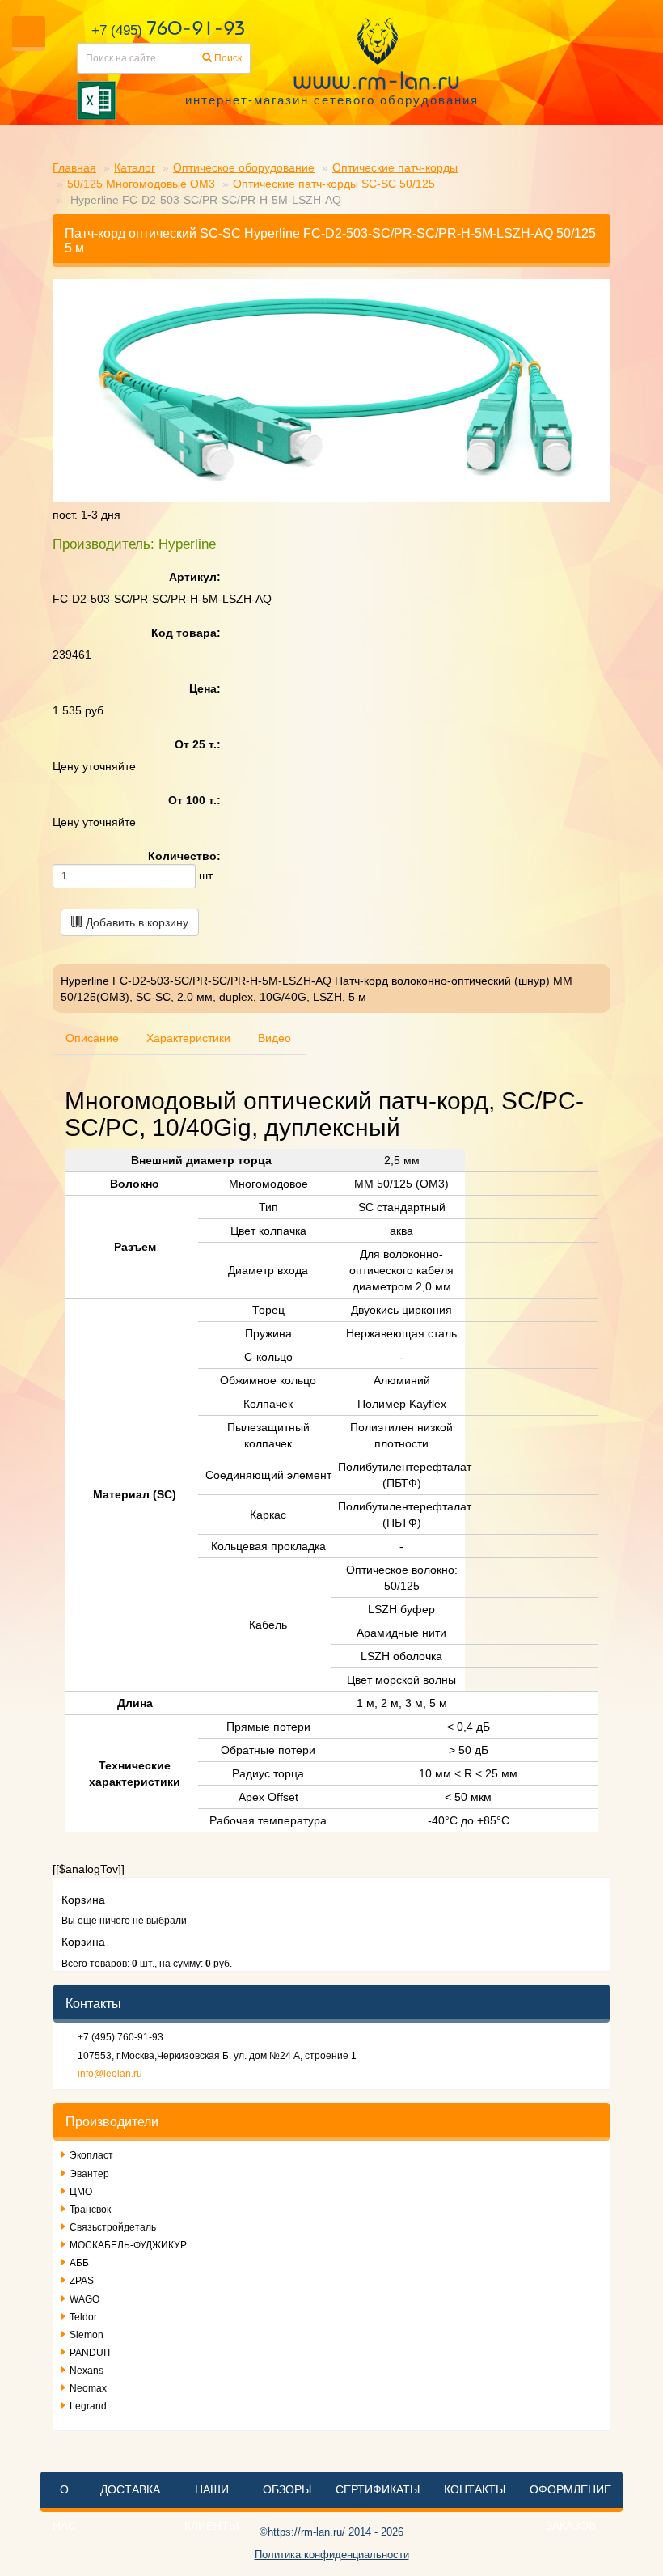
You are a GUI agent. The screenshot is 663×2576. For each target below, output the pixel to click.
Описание (92, 1038)
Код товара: (186, 633)
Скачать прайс (267, 100)
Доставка (130, 2489)
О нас (64, 2508)
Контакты (475, 2489)
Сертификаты (378, 2489)
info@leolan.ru (110, 2074)
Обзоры (287, 2489)
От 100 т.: (194, 800)
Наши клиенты (211, 2508)
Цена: (205, 688)
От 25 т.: (198, 744)
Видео (274, 1038)
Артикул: (195, 577)
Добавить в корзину (135, 922)
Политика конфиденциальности (332, 2555)
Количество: (184, 856)
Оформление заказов (570, 2508)
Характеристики (188, 1038)
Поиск (227, 58)
